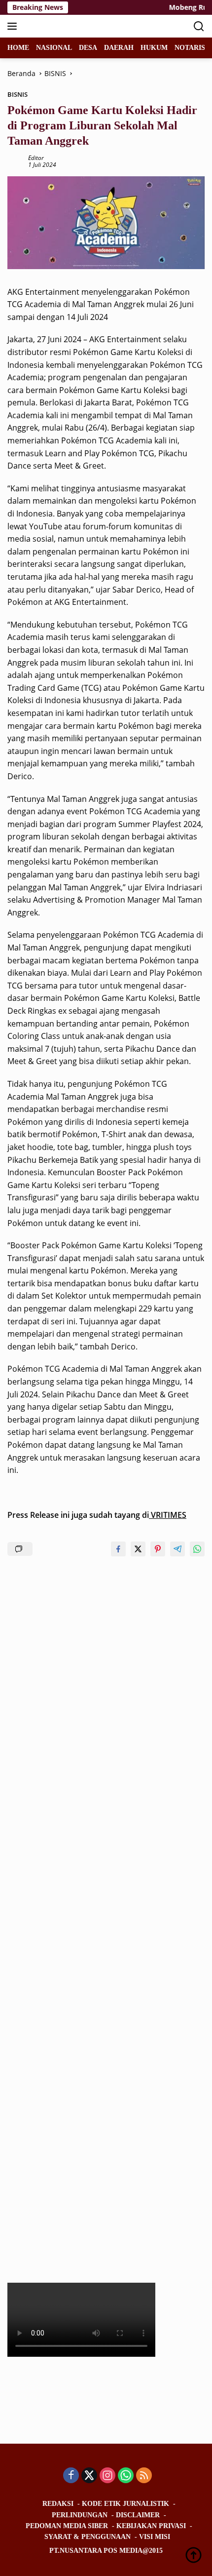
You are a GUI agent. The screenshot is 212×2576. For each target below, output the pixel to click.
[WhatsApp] (126, 2476)
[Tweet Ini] (138, 1549)
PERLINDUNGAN (80, 2515)
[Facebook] (71, 2476)
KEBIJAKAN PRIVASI (151, 2526)
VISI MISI (155, 2537)
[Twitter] (89, 2476)
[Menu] (14, 26)
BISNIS (18, 94)
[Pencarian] (199, 26)
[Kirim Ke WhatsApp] (197, 1549)
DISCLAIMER (138, 2515)
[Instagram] (107, 2476)
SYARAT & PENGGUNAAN (88, 2537)
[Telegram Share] (177, 1549)
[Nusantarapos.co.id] (74, 26)
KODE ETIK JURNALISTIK (125, 2504)
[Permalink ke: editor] (15, 161)
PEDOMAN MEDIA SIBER (67, 2526)
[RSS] (144, 2476)
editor (36, 158)
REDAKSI (58, 2504)
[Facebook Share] (118, 1549)
